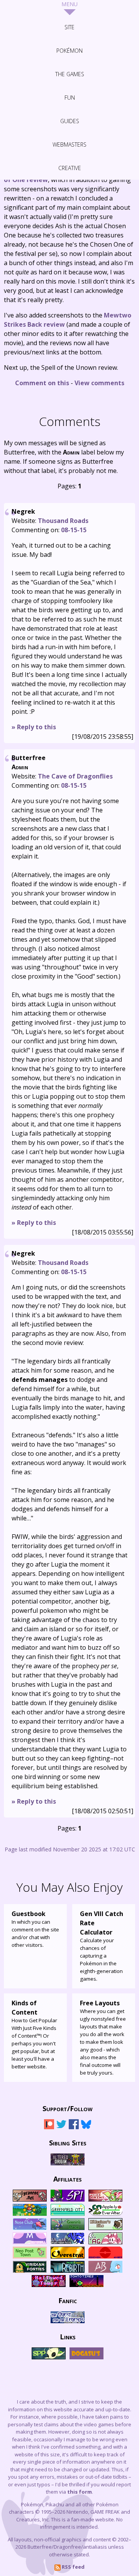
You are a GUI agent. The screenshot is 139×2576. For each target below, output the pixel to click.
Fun (70, 98)
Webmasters (69, 145)
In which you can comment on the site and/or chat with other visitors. (35, 1929)
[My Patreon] (49, 2127)
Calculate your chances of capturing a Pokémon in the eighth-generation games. (102, 1946)
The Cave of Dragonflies (75, 776)
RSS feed (73, 2567)
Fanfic (68, 2300)
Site (69, 27)
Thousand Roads (63, 521)
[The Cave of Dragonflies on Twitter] (61, 2127)
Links (68, 2336)
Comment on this (42, 383)
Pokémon (69, 51)
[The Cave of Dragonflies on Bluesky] (86, 2127)
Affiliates (68, 2178)
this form (80, 2492)
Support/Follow (68, 2108)
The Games (70, 74)
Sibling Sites (68, 2142)
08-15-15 (74, 530)
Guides (70, 121)
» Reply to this (34, 727)
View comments (99, 383)
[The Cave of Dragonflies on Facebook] (74, 2127)
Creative (70, 168)
